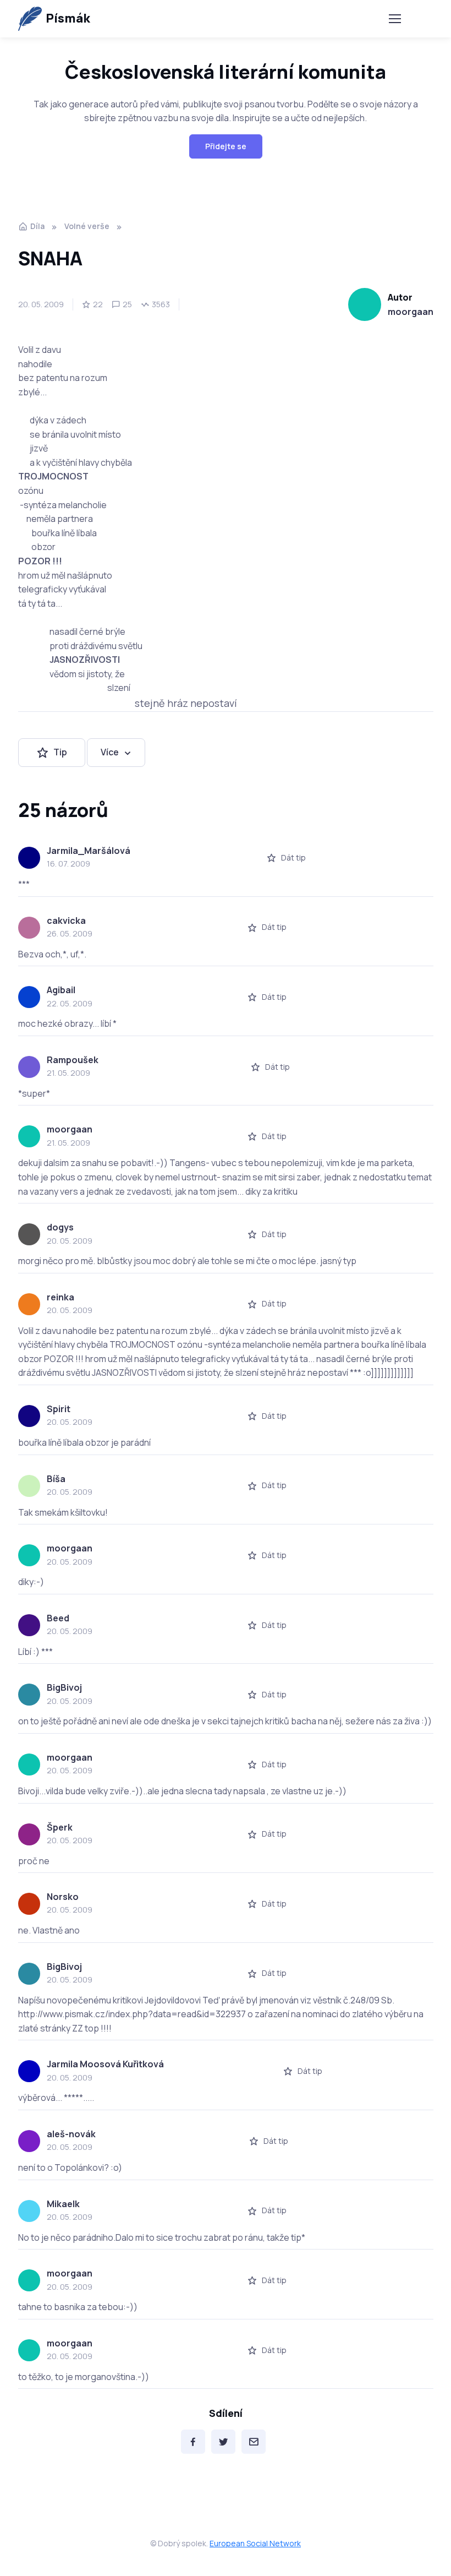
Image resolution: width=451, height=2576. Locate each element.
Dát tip (293, 857)
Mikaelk (63, 2204)
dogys (60, 1227)
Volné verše (87, 226)
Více (110, 752)
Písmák (68, 18)
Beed (58, 1618)
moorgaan (411, 312)
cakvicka (66, 921)
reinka (61, 1297)
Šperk (60, 1827)
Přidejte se (226, 146)
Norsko (63, 1897)
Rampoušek (73, 1060)
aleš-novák (71, 2134)
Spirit (59, 1409)
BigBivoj (64, 1687)
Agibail (61, 990)
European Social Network (255, 2543)
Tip (60, 752)
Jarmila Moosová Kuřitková (105, 2064)
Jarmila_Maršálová (89, 851)
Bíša (56, 1479)
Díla (37, 226)
